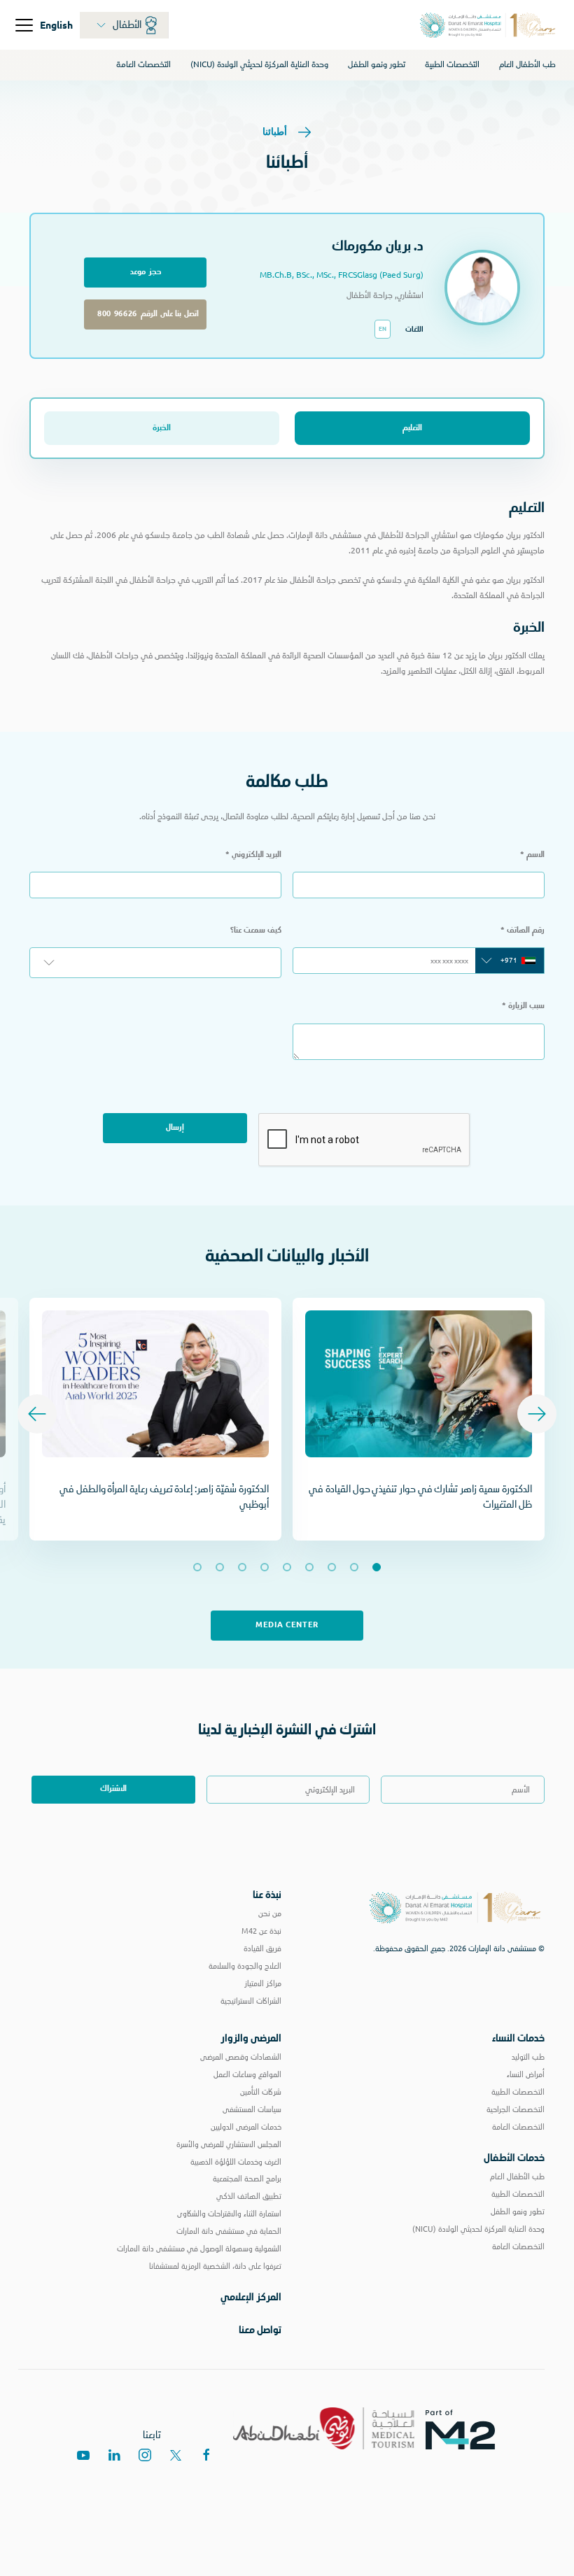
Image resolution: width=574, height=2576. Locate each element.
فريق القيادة (262, 1948)
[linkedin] (114, 2455)
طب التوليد (528, 2057)
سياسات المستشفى (252, 2109)
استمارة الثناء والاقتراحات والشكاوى (229, 2214)
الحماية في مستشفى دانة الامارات (229, 2231)
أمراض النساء (526, 2074)
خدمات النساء (518, 2038)
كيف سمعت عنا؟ (256, 930)
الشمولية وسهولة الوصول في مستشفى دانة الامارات (199, 2249)
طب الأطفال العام (527, 64)
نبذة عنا (267, 1895)
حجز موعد (146, 272)
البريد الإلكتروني (253, 855)
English (56, 24)
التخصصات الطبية (452, 64)
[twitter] (176, 2455)
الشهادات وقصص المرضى (241, 2057)
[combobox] (510, 961)
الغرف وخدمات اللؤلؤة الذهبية (236, 2162)
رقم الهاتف (523, 930)
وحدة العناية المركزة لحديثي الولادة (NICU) (259, 64)
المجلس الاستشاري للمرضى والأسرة (229, 2144)
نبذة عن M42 (261, 1931)
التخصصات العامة (143, 64)
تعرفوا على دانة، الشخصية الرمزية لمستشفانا (215, 2266)
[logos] (466, 2428)
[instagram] (145, 2455)
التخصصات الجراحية (516, 2109)
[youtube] (83, 2455)
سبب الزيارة (523, 1006)
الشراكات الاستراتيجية (251, 2001)
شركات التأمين (261, 2092)
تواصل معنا (260, 2330)
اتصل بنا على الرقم (146, 314)
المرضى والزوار (251, 2038)
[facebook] (206, 2455)
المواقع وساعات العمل (247, 2074)
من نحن (270, 1913)
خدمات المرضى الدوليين (246, 2127)
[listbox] (155, 963)
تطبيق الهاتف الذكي (249, 2196)
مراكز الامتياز (263, 1983)
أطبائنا (276, 131)
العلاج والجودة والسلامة (245, 1966)
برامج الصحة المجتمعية (247, 2179)
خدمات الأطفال (514, 2158)
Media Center (287, 1625)
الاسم (532, 855)
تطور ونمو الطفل (377, 64)
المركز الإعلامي (251, 2297)
